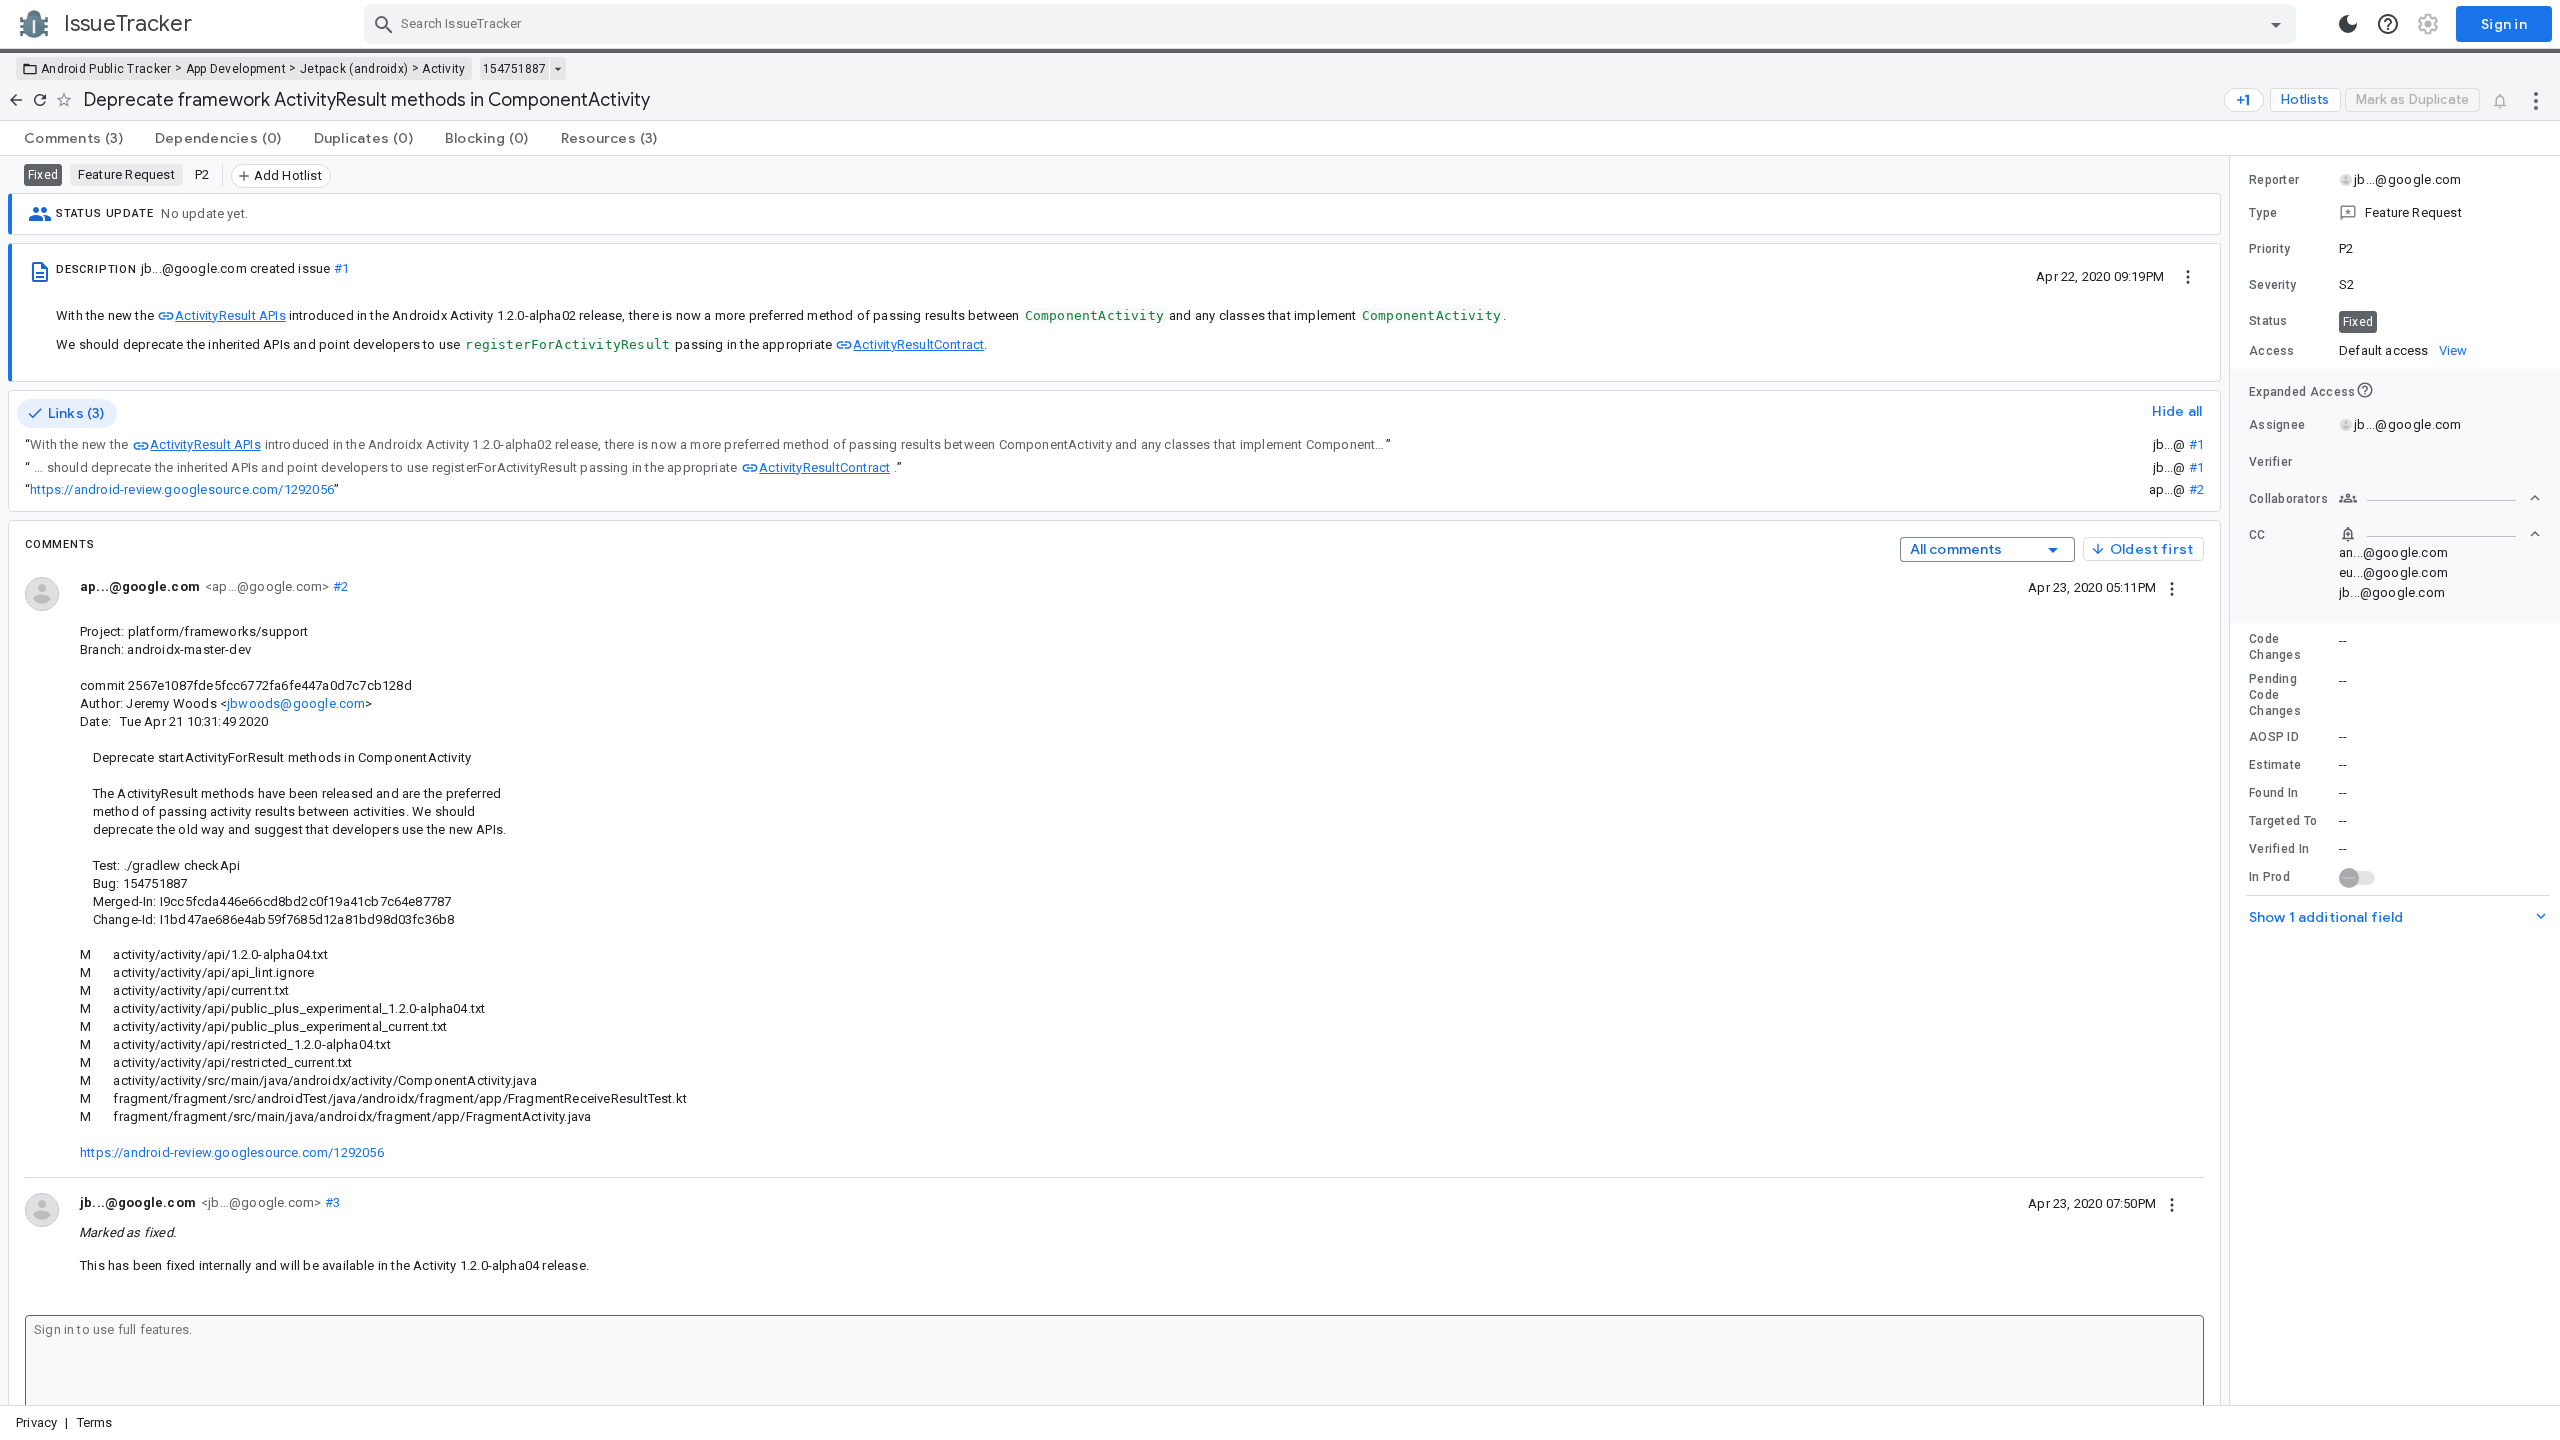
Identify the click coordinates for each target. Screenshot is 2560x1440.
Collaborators (2288, 499)
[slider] (2233, 780)
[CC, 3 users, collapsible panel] (2440, 534)
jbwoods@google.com (296, 703)
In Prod (2269, 877)
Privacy (36, 1422)
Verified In (2279, 849)
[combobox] (1332, 24)
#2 (2196, 489)
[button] (2395, 213)
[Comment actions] (2172, 587)
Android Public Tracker (106, 69)
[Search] (384, 24)
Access (2272, 351)
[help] (2388, 24)
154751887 (514, 69)
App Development (236, 69)
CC (2257, 535)
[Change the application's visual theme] (2348, 24)
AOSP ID (2274, 737)
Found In (2273, 793)
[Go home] (16, 100)
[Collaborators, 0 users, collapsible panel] (2440, 498)
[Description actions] (2188, 276)
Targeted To (2283, 821)
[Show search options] (2276, 24)
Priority (2269, 249)
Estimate (2275, 765)
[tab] (73, 138)
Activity (443, 69)
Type (2263, 213)
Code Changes (2275, 647)
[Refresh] (40, 100)
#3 (330, 1202)
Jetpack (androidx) (354, 69)
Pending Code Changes (2275, 695)
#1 (341, 268)
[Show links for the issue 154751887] (557, 69)
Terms (95, 1422)
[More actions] (2536, 100)
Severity (2272, 285)
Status (2268, 321)
